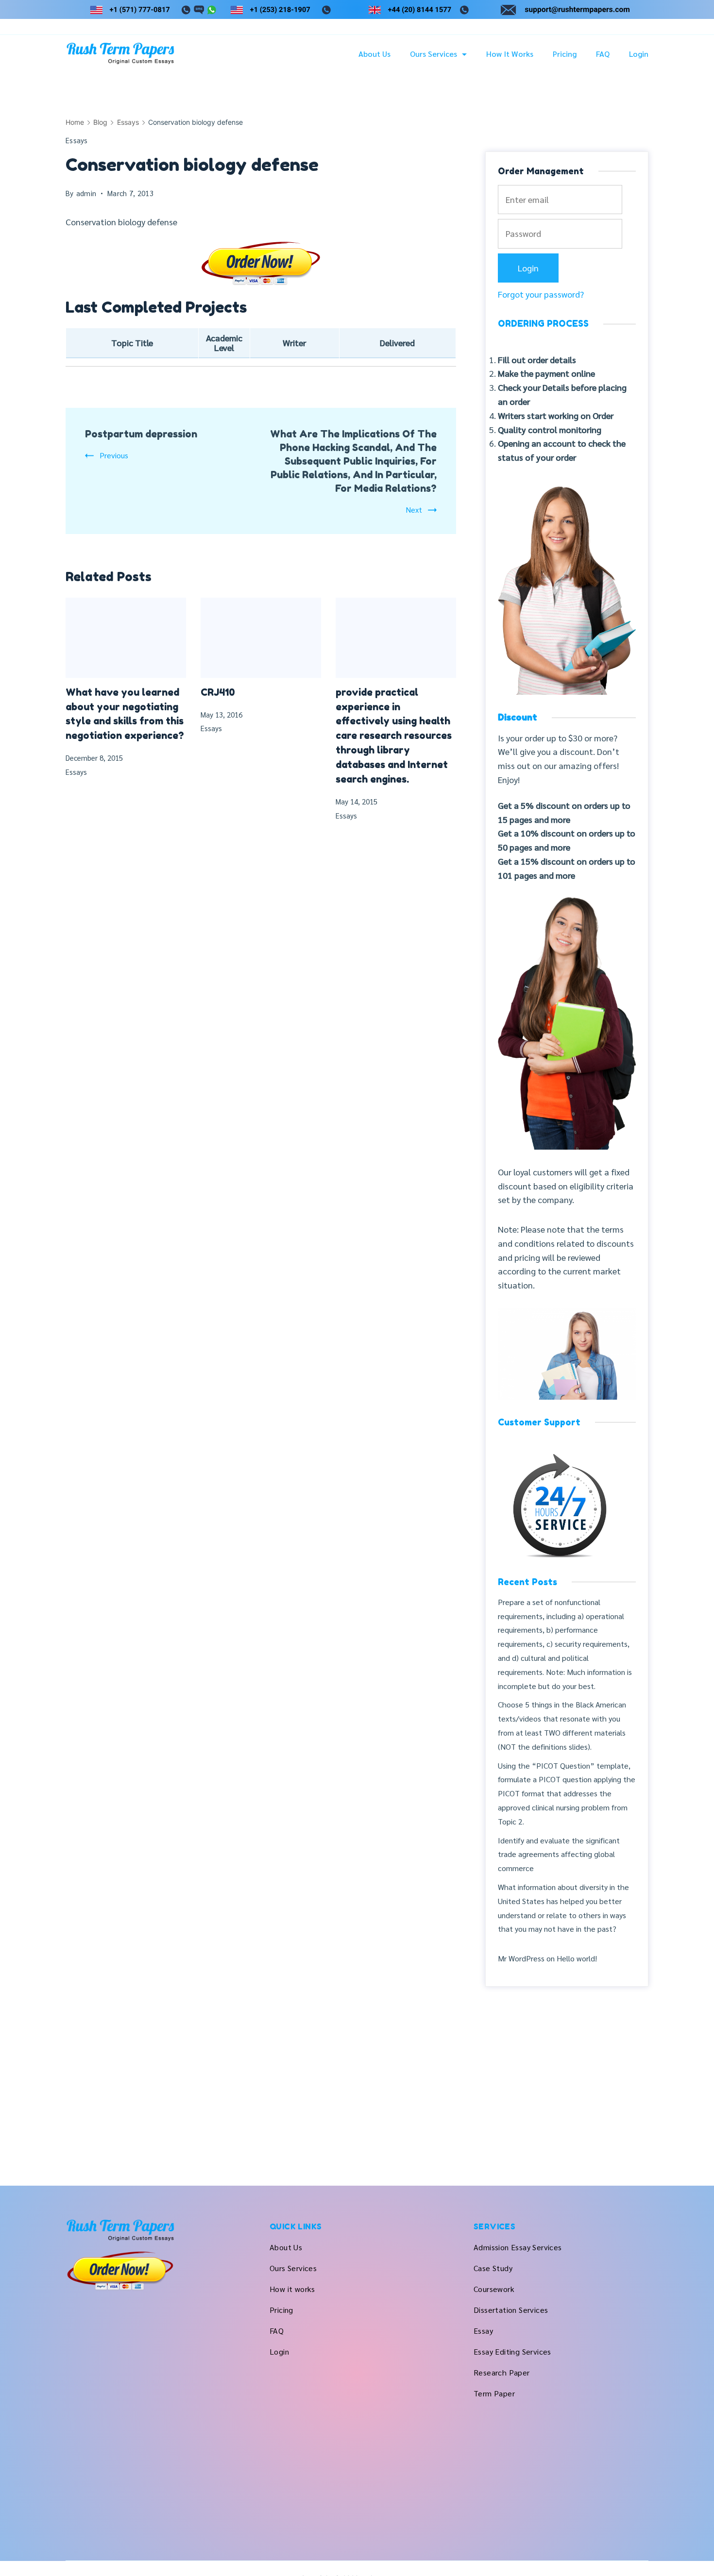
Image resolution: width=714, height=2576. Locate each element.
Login (639, 54)
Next (414, 510)
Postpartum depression (141, 434)
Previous (114, 455)
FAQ (603, 54)
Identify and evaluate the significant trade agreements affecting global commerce (559, 1854)
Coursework (494, 2289)
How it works (510, 54)
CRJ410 (218, 692)
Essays (77, 140)
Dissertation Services (511, 2310)
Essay (483, 2331)
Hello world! (577, 1958)
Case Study (493, 2268)
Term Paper (494, 2393)
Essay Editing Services (512, 2351)
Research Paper (502, 2372)
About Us (374, 54)
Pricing (565, 54)
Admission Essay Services (518, 2247)
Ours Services (433, 54)
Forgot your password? (541, 294)
